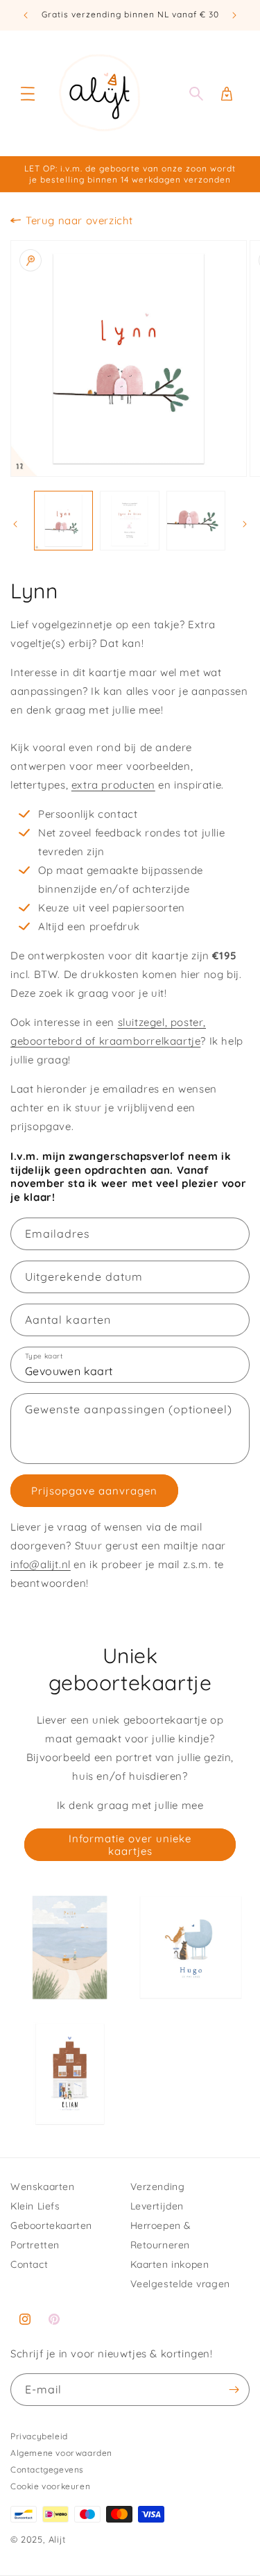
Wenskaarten (43, 2187)
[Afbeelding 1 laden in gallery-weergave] (63, 520)
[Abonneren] (234, 2390)
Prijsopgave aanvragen (94, 1491)
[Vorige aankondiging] (26, 15)
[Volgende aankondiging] (234, 15)
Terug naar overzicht (79, 220)
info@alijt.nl (41, 1564)
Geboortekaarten (51, 2225)
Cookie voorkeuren (50, 2486)
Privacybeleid (39, 2436)
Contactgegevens (47, 2469)
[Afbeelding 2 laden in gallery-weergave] (129, 520)
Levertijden (157, 2206)
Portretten (35, 2245)
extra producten (113, 785)
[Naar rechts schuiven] (245, 524)
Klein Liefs (35, 2206)
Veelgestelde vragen (180, 2284)
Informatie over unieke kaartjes (130, 1845)
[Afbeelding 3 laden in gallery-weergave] (196, 520)
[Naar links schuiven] (15, 524)
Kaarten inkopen (170, 2264)
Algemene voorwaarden (61, 2453)
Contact (29, 2264)
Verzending (158, 2187)
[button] (28, 94)
